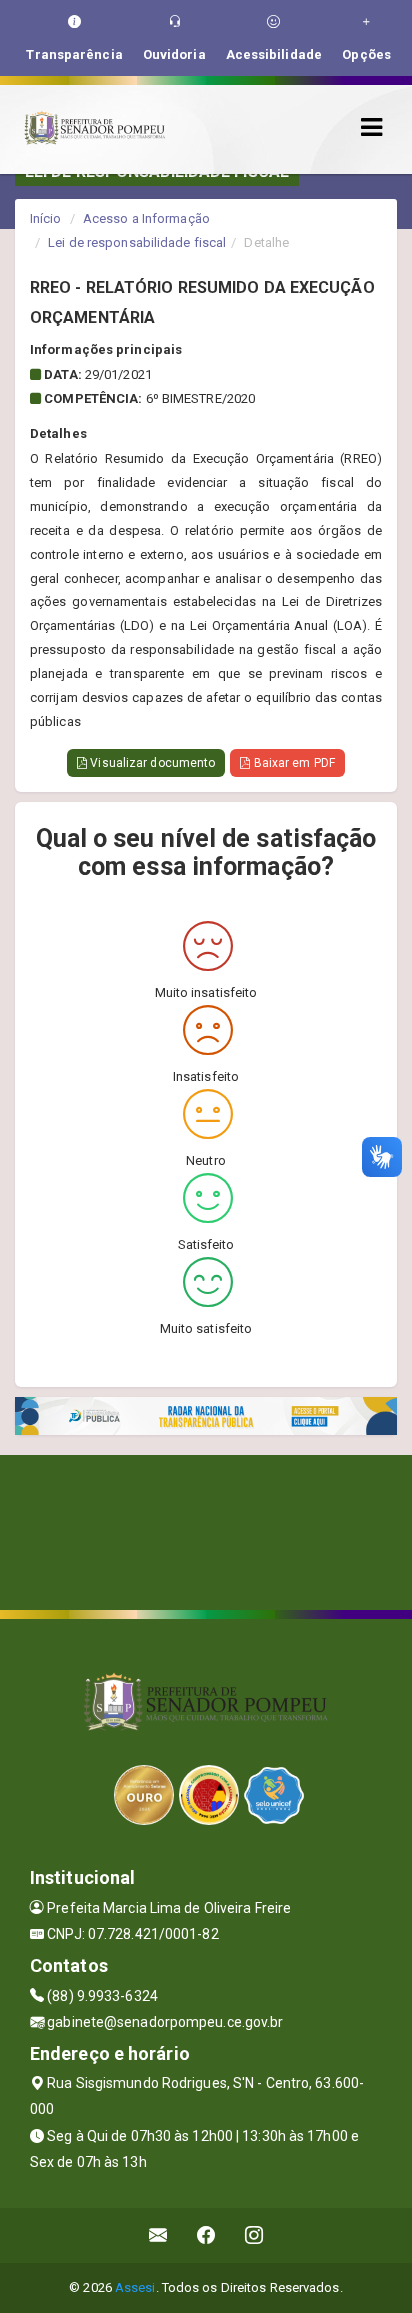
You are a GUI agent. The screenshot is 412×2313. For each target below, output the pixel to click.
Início (46, 218)
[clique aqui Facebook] (206, 2235)
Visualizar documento (151, 763)
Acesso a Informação (146, 218)
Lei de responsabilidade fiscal (137, 242)
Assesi (135, 2287)
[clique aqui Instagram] (254, 2235)
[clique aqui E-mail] (158, 2235)
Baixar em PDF (292, 763)
